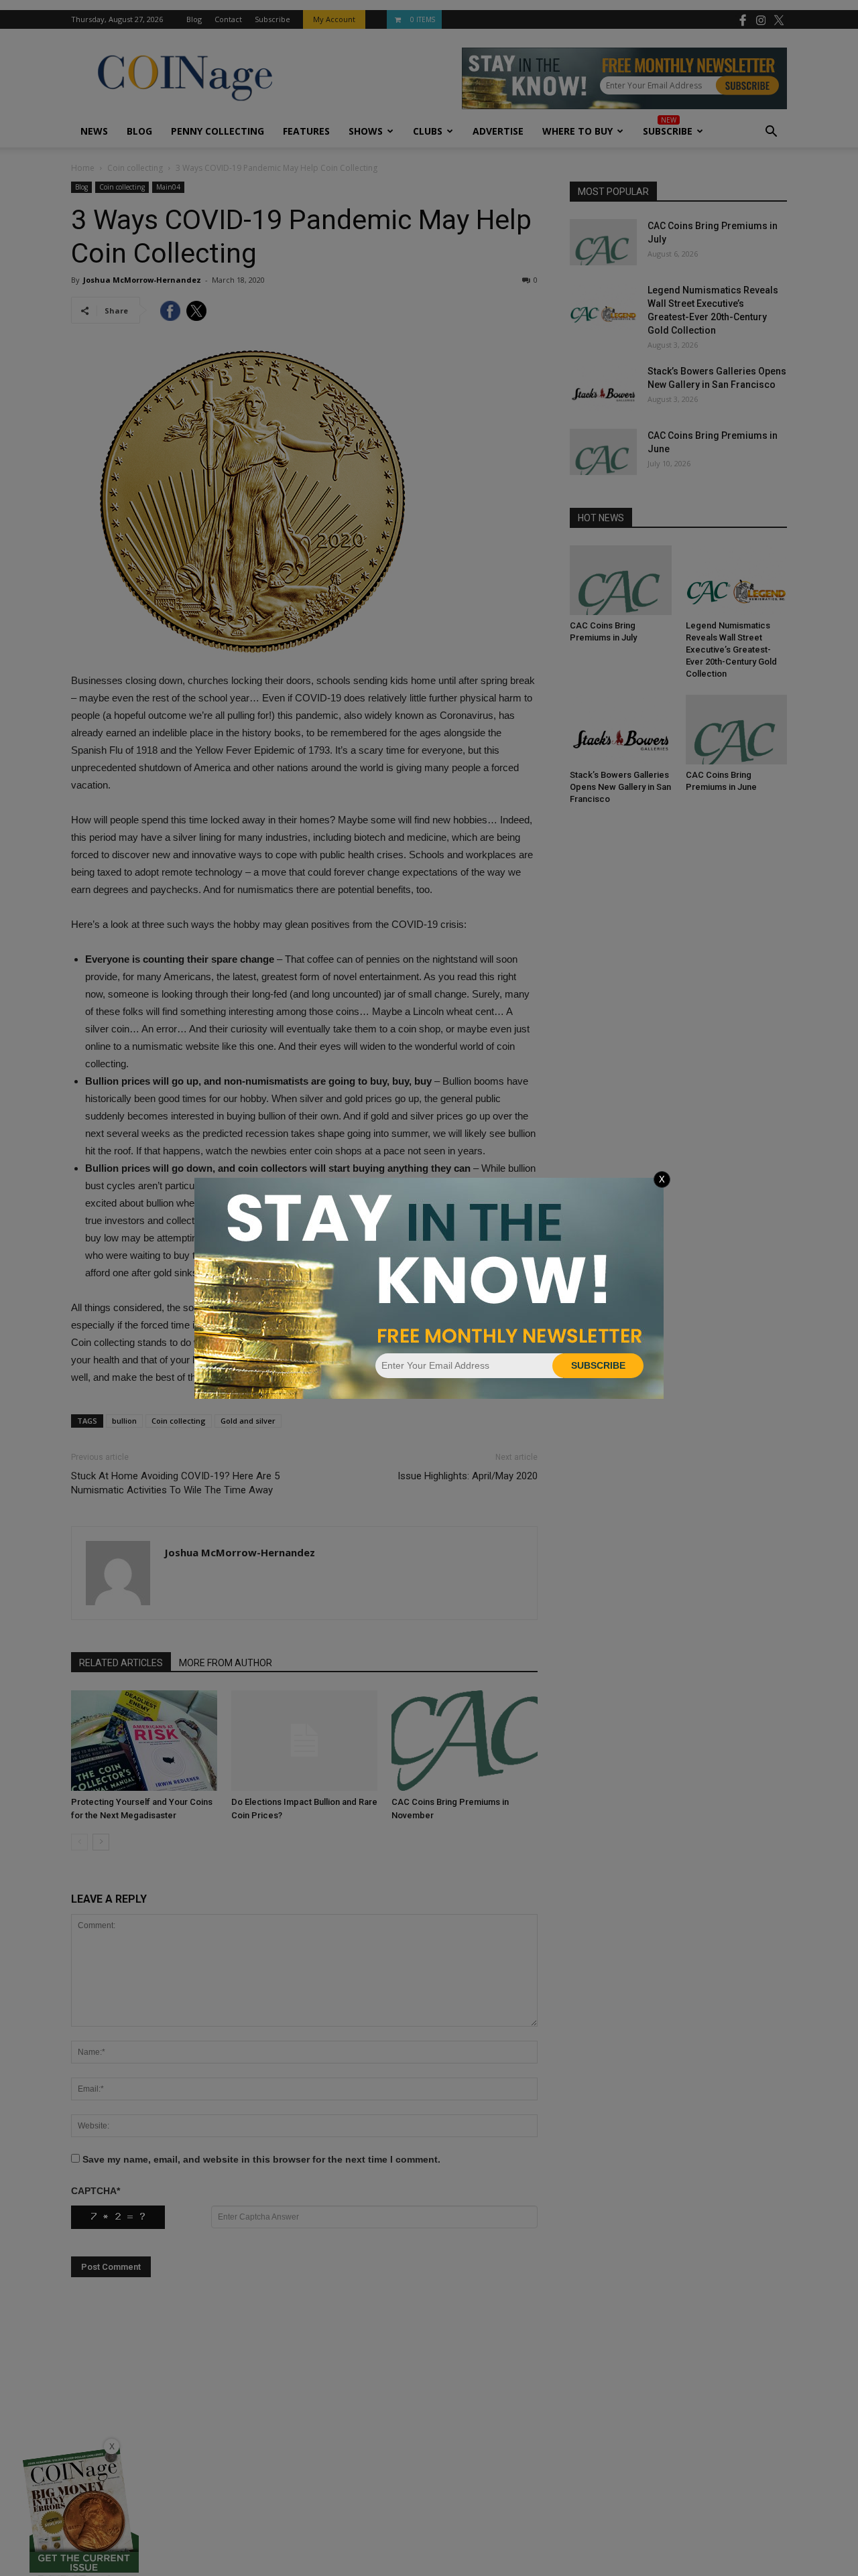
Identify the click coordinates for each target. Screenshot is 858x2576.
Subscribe (598, 1365)
